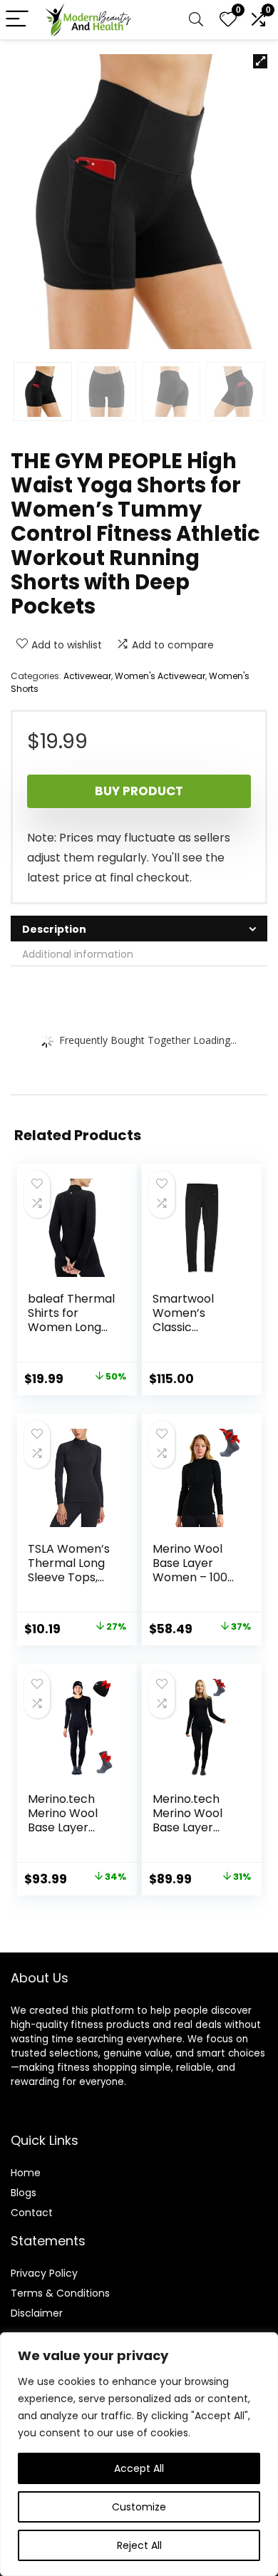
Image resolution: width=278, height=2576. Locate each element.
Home (26, 2173)
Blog (21, 2193)
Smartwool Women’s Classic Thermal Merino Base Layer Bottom (191, 1334)
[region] (139, 2454)
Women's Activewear (160, 676)
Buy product (139, 791)
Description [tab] (54, 929)
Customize (139, 2507)
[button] (260, 61)
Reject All (139, 2545)
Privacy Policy (44, 2273)
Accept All (139, 2468)
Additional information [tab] (78, 954)
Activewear (87, 676)
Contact (32, 2213)
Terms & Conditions (60, 2293)
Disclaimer (37, 2313)
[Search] (196, 20)
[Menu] (17, 20)
